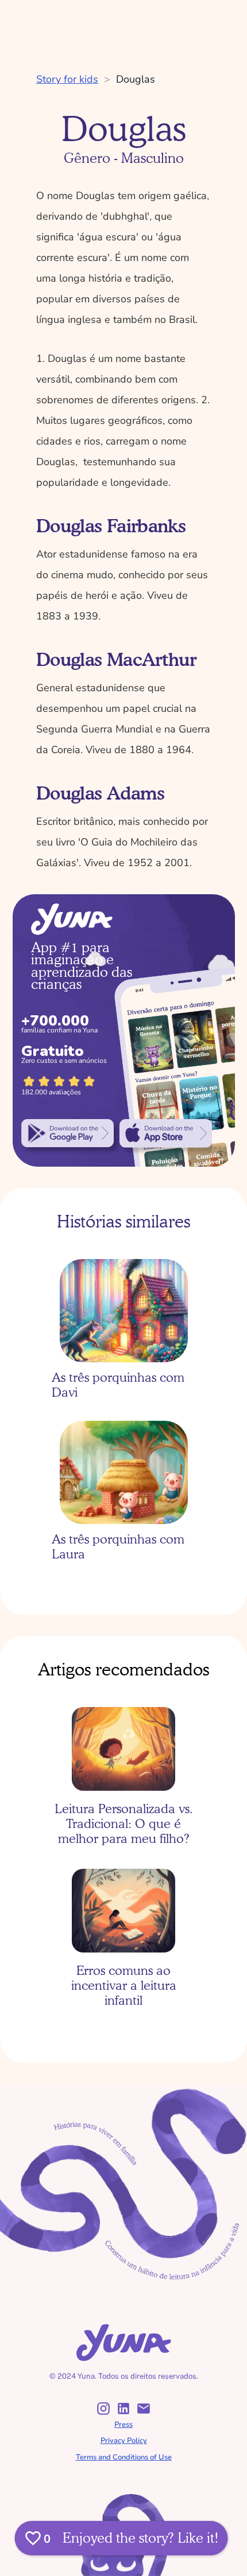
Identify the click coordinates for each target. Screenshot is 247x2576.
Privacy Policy (124, 2441)
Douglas (136, 79)
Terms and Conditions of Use (124, 2457)
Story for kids (67, 79)
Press (123, 2425)
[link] (67, 1133)
